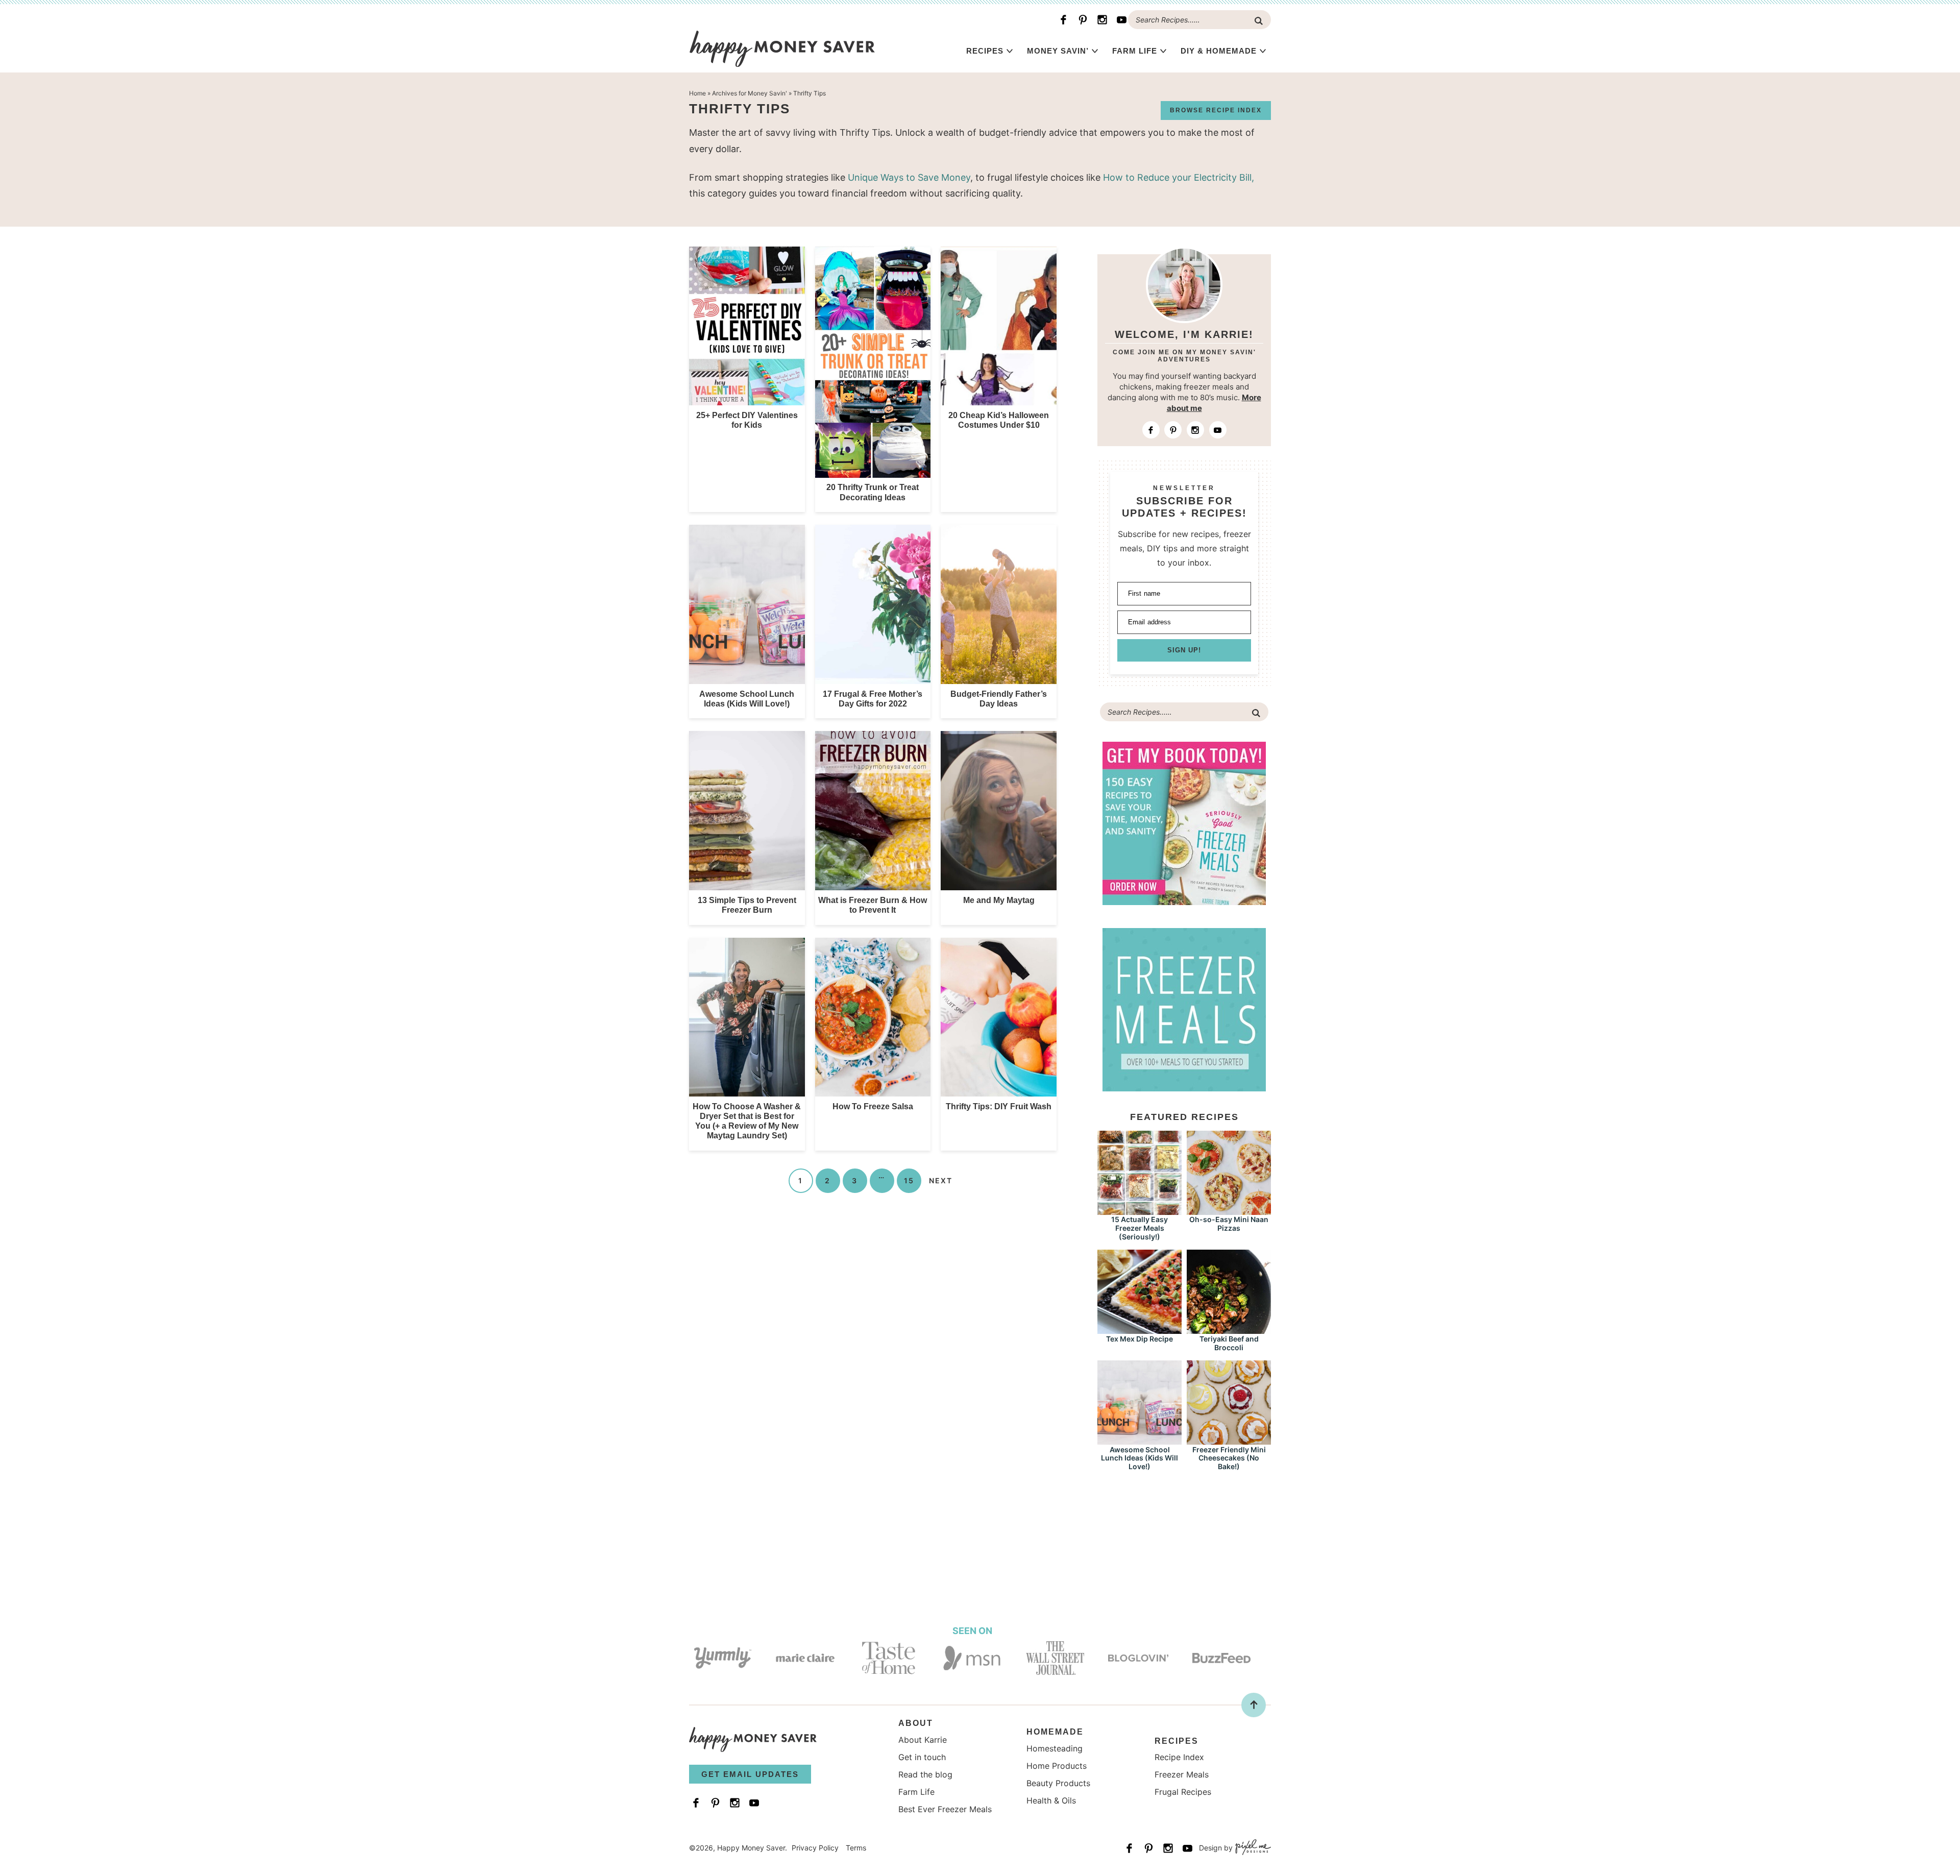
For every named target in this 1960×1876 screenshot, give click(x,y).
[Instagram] (1102, 20)
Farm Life (1135, 51)
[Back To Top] (1254, 1705)
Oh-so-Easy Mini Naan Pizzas (1229, 1224)
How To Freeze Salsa (873, 1106)
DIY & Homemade (1219, 51)
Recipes (985, 51)
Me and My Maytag (999, 900)
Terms (856, 1848)
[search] (1259, 21)
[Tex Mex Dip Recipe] (1140, 1329)
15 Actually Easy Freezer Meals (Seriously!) (1140, 1228)
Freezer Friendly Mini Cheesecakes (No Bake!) (1229, 1458)
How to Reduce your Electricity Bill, (1179, 177)
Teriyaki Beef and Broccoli (1229, 1343)
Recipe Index (1179, 1757)
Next (941, 1180)
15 (909, 1180)
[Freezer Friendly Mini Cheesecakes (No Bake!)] (1229, 1440)
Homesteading (1055, 1748)
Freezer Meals (1182, 1774)
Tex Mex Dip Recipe (1140, 1339)
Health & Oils (1051, 1800)
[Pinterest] (1083, 20)
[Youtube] (1121, 20)
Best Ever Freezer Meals (945, 1809)
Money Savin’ (1058, 51)
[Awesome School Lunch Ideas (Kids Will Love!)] (1140, 1440)
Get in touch (922, 1757)
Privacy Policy (815, 1848)
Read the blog (925, 1774)
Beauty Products (1058, 1783)
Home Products (1057, 1766)
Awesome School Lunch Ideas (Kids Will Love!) (1140, 1458)
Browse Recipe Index (1216, 110)
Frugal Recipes (1183, 1792)
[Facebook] (1063, 20)
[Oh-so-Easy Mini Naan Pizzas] (1229, 1210)
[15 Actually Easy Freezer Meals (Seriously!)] (1140, 1210)
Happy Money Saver (782, 48)
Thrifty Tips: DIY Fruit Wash (999, 1106)
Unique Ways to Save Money (909, 177)
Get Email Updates (750, 1774)
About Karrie (923, 1740)
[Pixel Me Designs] (1252, 1848)
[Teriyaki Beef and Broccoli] (1229, 1329)
